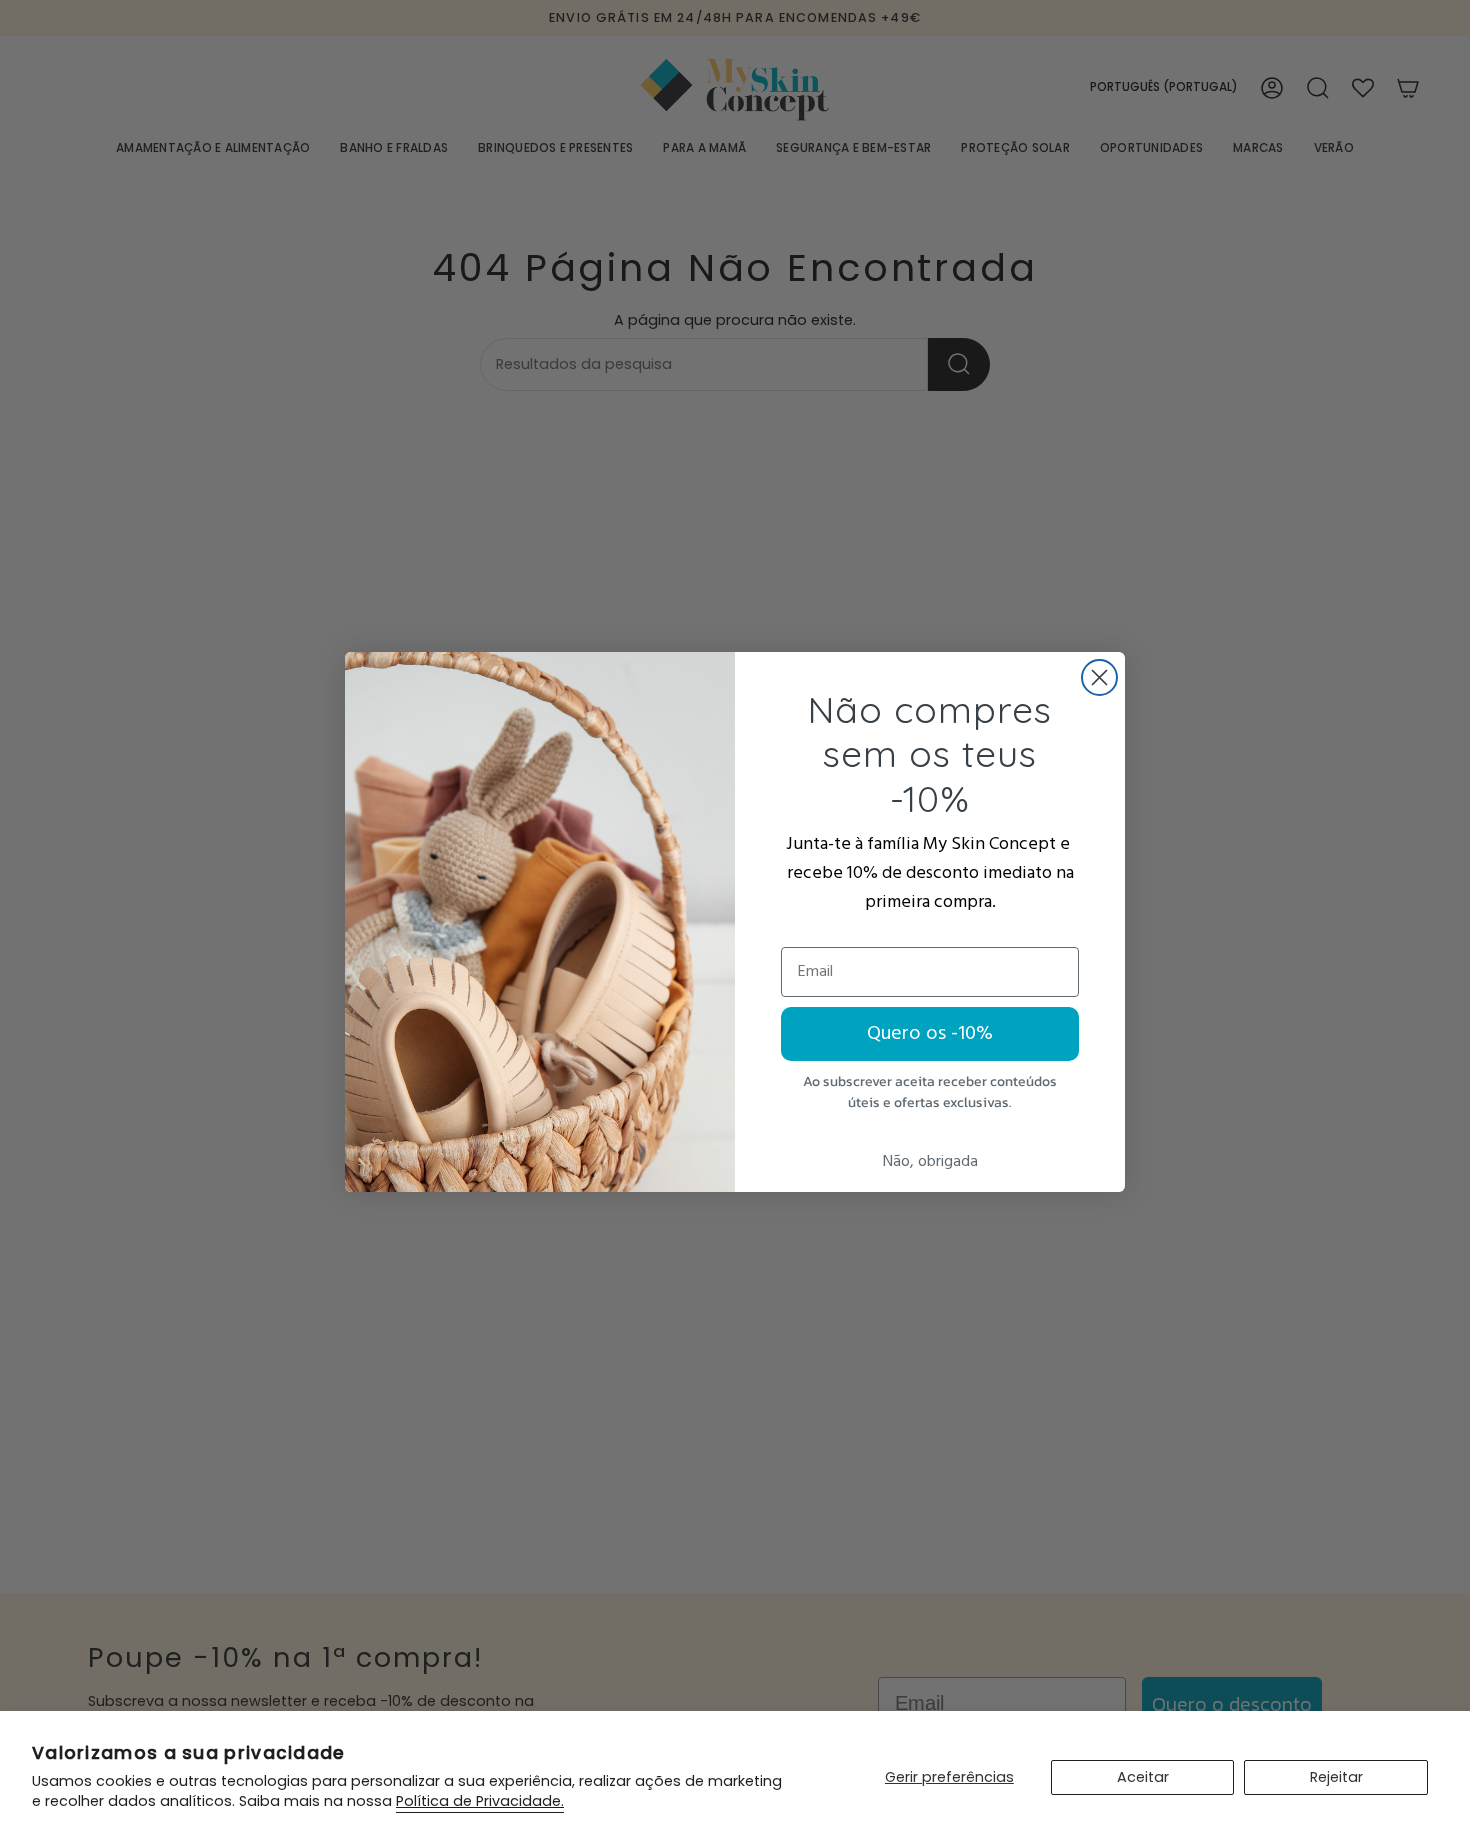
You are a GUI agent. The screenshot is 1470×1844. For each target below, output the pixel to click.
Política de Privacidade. (480, 1801)
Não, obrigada (930, 1162)
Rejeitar (1336, 1777)
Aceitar (1143, 1777)
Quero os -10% (930, 1034)
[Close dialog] (1099, 677)
